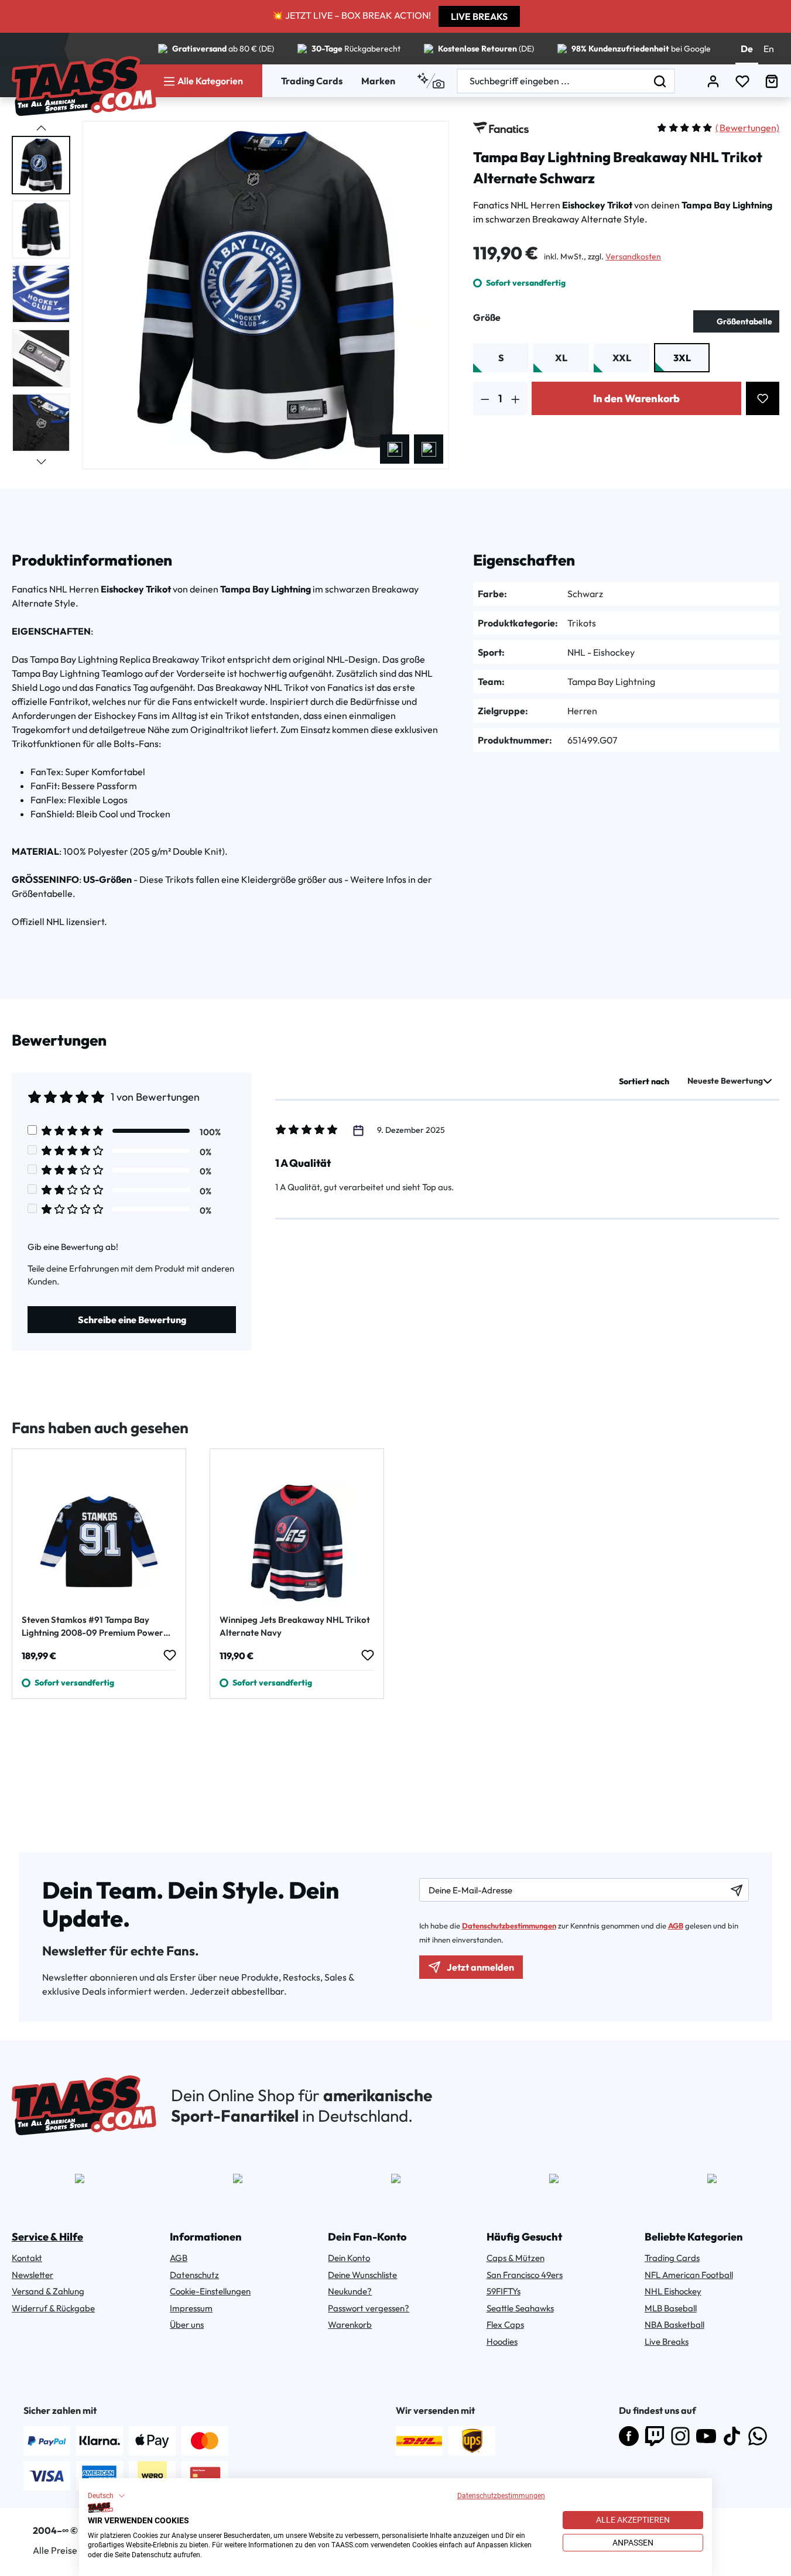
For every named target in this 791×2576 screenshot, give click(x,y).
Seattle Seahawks (520, 2308)
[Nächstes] (429, 449)
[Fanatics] (501, 128)
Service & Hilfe (47, 2237)
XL (561, 358)
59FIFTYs (504, 2291)
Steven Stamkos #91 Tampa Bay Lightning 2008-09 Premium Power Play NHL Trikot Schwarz (93, 1627)
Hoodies (502, 2342)
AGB (676, 1926)
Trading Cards (312, 81)
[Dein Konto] (713, 81)
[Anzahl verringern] (485, 398)
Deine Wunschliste (362, 2275)
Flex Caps (505, 2325)
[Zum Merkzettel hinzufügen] (763, 398)
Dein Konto (349, 2258)
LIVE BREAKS (479, 16)
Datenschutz (194, 2275)
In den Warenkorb (636, 398)
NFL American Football (689, 2275)
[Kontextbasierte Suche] (431, 81)
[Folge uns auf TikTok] (732, 2436)
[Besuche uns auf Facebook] (629, 2436)
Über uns (187, 2325)
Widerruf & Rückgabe (53, 2308)
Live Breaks (667, 2342)
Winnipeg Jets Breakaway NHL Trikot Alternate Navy (295, 1626)
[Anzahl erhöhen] (516, 398)
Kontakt (27, 2258)
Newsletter (32, 2275)
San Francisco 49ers (525, 2275)
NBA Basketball (674, 2325)
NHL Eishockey (673, 2291)
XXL (622, 358)
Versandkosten (633, 256)
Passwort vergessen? (369, 2308)
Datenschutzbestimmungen (501, 2496)
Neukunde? (350, 2291)
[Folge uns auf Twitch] (655, 2436)
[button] (107, 2496)
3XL (682, 358)
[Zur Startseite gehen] (84, 86)
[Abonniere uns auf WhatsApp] (758, 2436)
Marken (378, 81)
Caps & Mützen (516, 2258)
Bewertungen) (747, 128)
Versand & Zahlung (48, 2291)
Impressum (191, 2308)
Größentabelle (744, 321)
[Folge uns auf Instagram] (680, 2436)
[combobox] (552, 81)
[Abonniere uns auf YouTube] (706, 2436)
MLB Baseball (671, 2308)
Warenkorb (350, 2325)
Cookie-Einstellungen (210, 2291)
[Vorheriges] (395, 449)
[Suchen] (660, 81)
